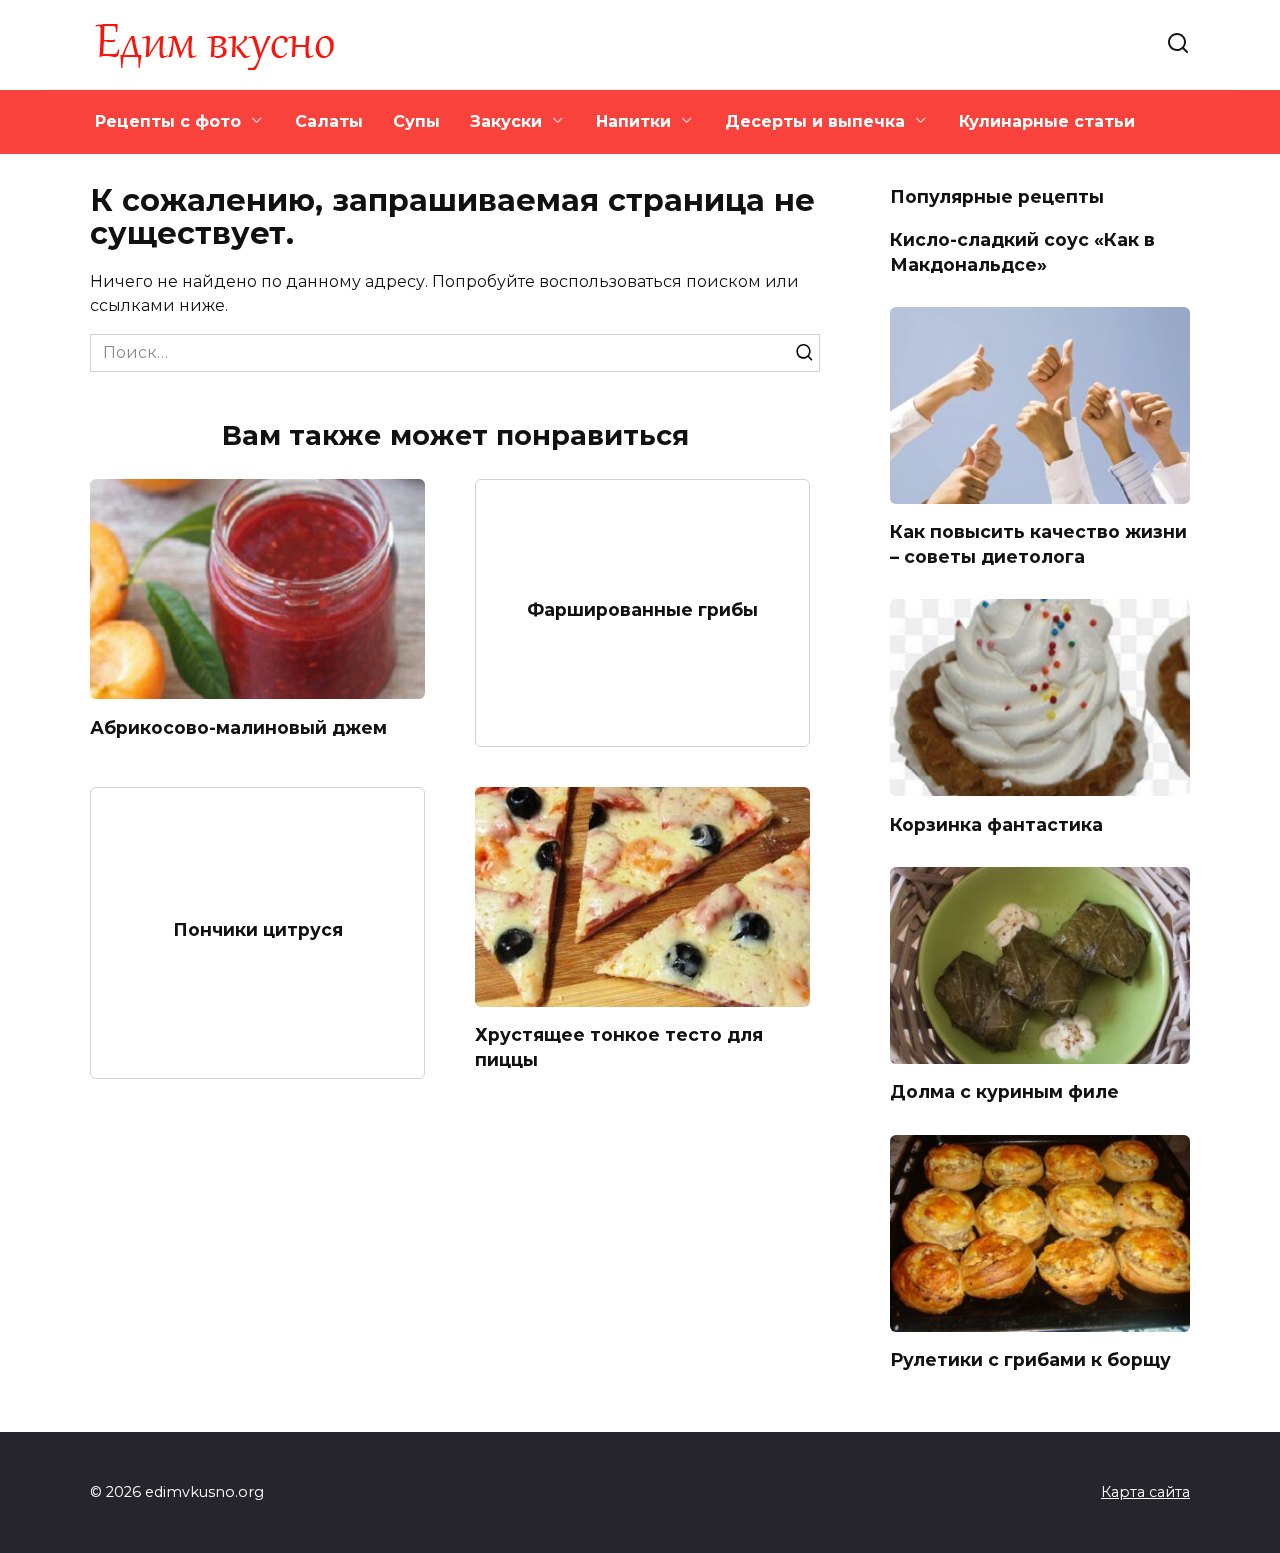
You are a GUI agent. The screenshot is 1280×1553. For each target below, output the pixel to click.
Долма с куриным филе (1004, 1091)
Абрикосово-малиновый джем (238, 726)
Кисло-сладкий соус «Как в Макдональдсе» (1022, 252)
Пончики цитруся (258, 928)
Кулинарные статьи (1047, 121)
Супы (416, 121)
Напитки (633, 121)
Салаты (329, 121)
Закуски (506, 121)
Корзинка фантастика (996, 823)
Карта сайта (1145, 1492)
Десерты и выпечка (815, 121)
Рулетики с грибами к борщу (1030, 1359)
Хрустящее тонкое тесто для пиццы (619, 1047)
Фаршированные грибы (642, 608)
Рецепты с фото (168, 121)
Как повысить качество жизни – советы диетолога (1038, 544)
